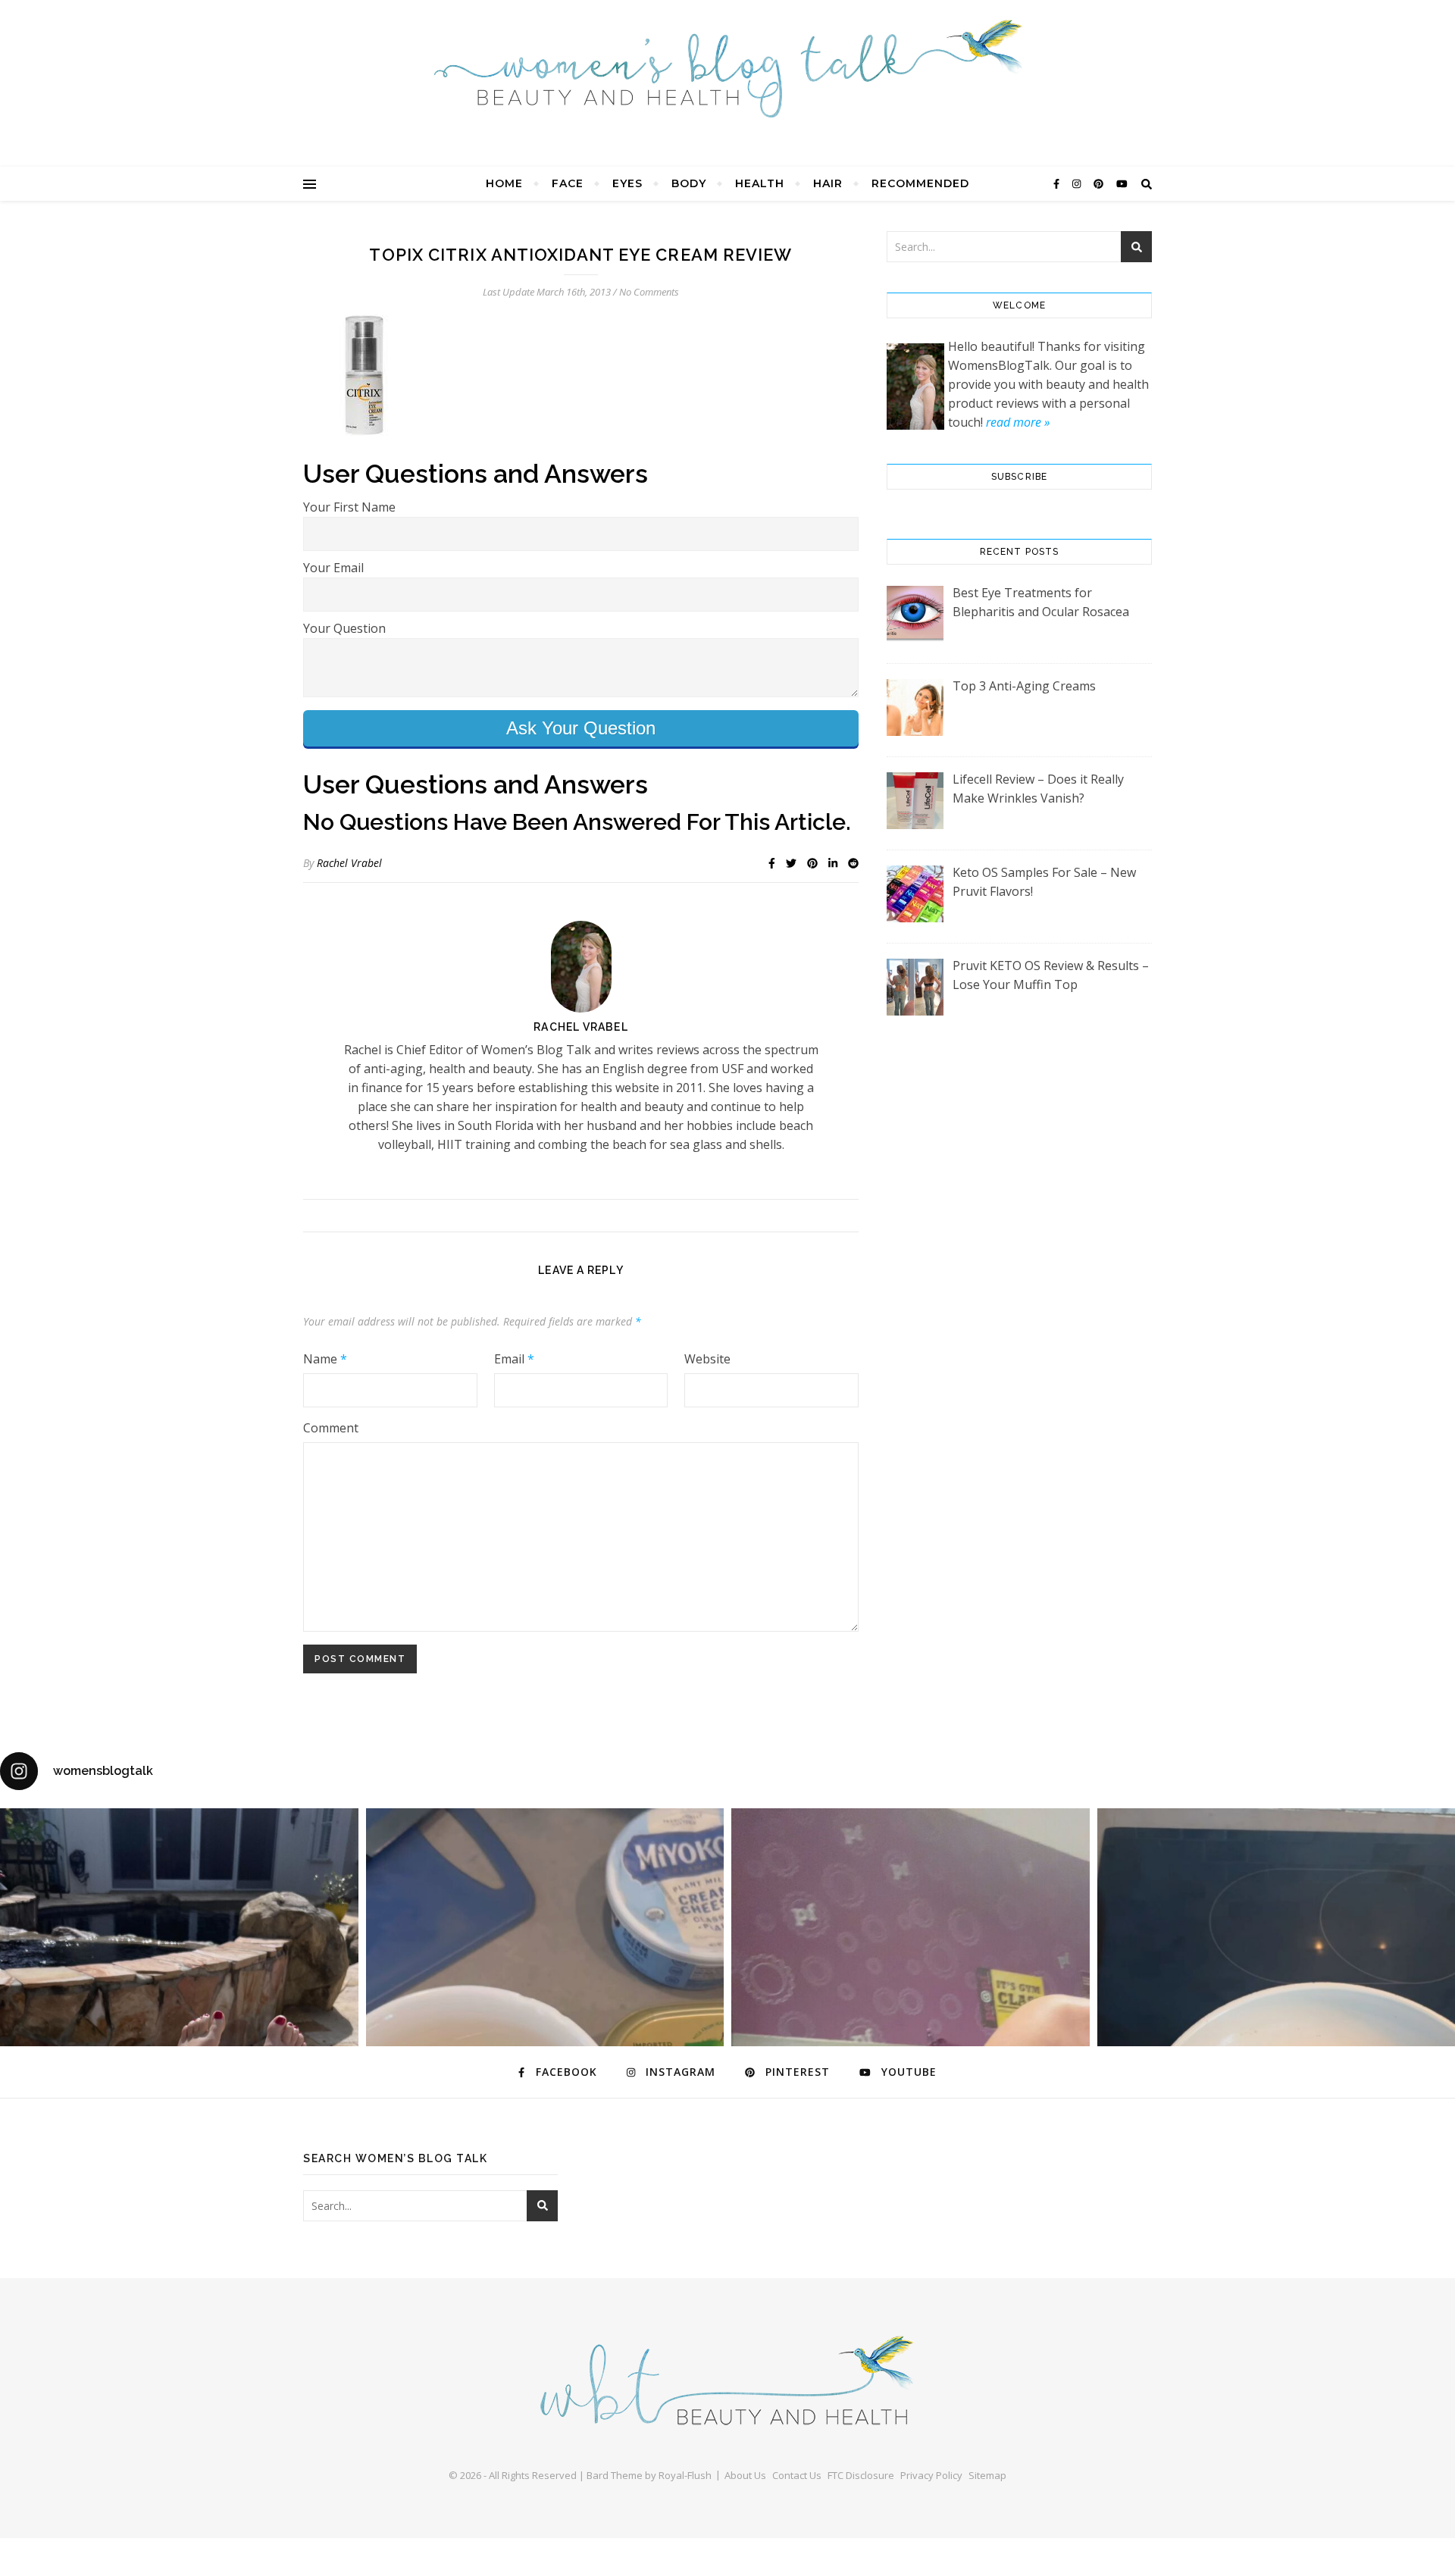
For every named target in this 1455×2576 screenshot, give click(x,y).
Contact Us (797, 2475)
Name (325, 1359)
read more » (1018, 422)
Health (760, 183)
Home (504, 183)
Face (568, 183)
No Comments (649, 292)
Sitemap (987, 2475)
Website (707, 1359)
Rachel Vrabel (349, 863)
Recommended (920, 183)
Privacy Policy (931, 2475)
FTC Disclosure (861, 2475)
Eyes (627, 183)
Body (689, 183)
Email (514, 1359)
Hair (828, 183)
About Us (745, 2475)
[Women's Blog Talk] (727, 68)
